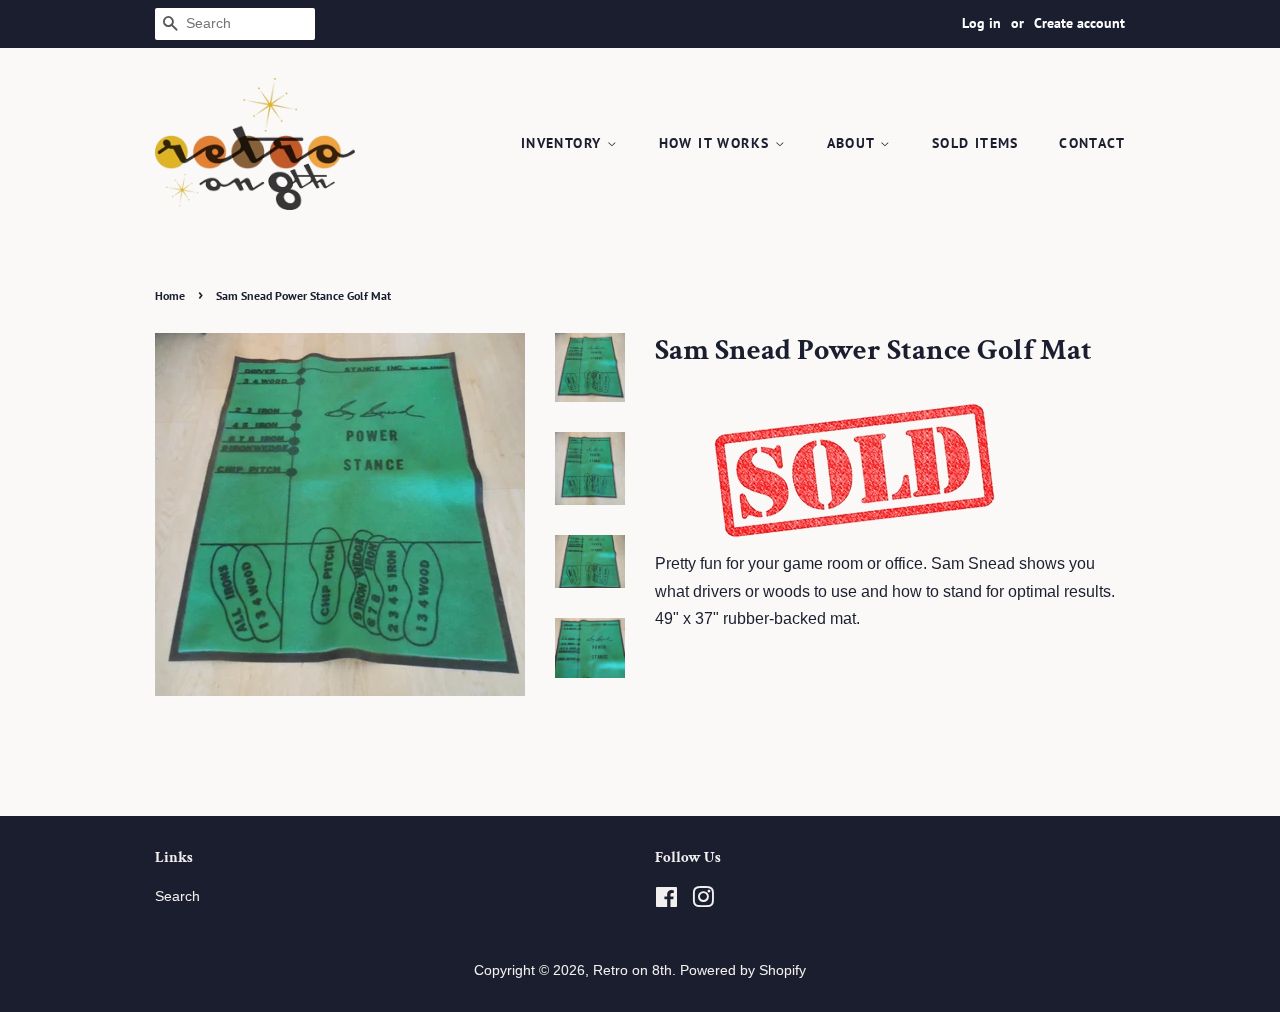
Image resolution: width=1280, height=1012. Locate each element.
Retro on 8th (632, 970)
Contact (1092, 143)
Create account (1079, 23)
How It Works (717, 143)
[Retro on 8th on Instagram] (703, 901)
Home (170, 295)
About (853, 143)
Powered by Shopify (743, 970)
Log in (981, 23)
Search (177, 896)
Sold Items (975, 143)
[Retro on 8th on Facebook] (666, 901)
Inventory (564, 143)
